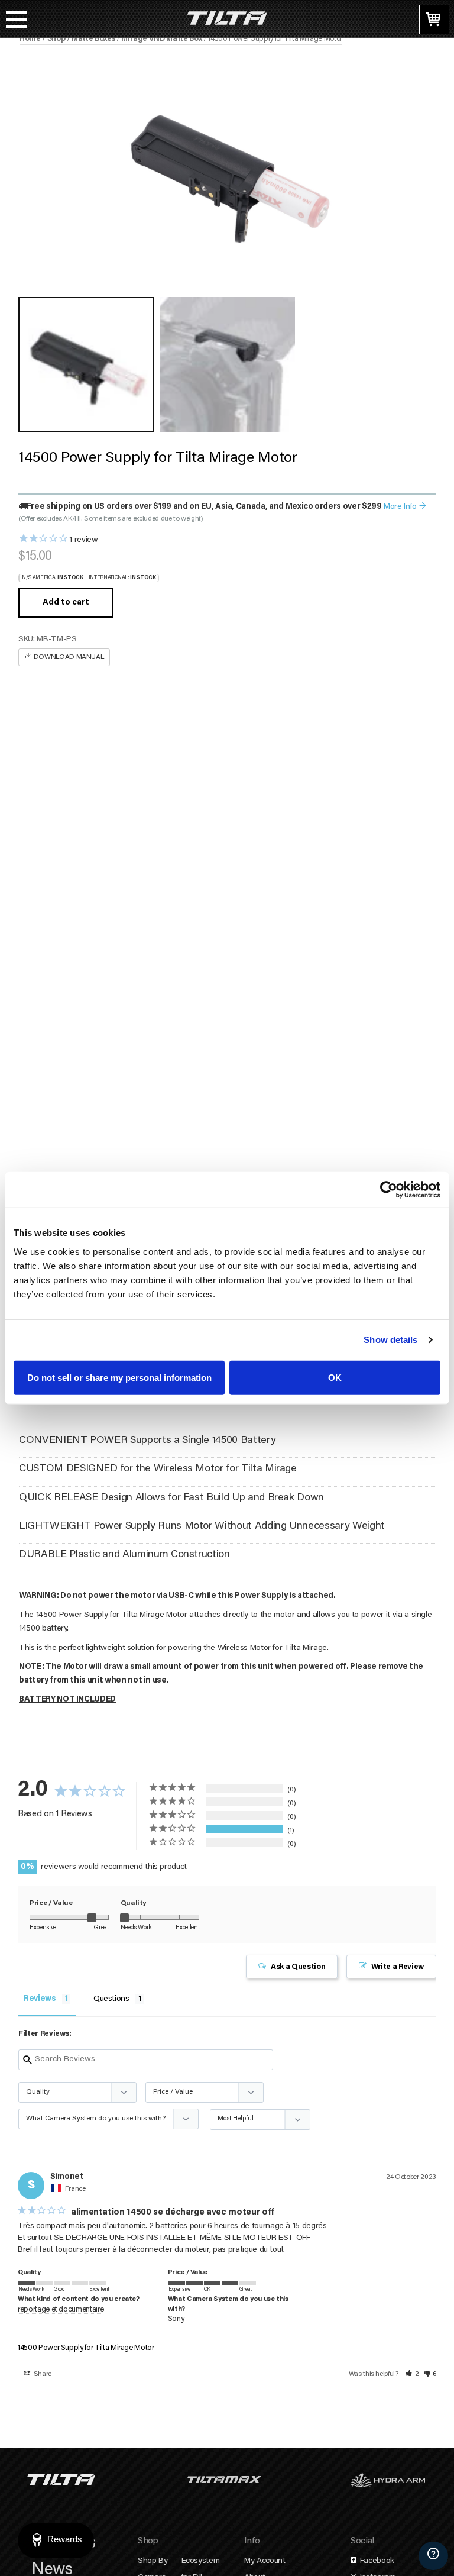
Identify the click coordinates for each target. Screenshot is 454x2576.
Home (30, 39)
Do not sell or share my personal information (119, 1377)
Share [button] (42, 2374)
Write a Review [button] (398, 1967)
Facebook (376, 2561)
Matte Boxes (93, 39)
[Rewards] (56, 2541)
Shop (56, 39)
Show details (390, 1340)
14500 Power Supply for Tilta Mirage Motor (86, 2348)
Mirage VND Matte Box (161, 39)
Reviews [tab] (40, 1999)
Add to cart (66, 603)
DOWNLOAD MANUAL (68, 657)
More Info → (405, 507)
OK (335, 1377)
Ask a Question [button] (298, 1967)
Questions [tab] (111, 1999)
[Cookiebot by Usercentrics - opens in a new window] (389, 1190)
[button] (412, 2374)
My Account (265, 2561)
